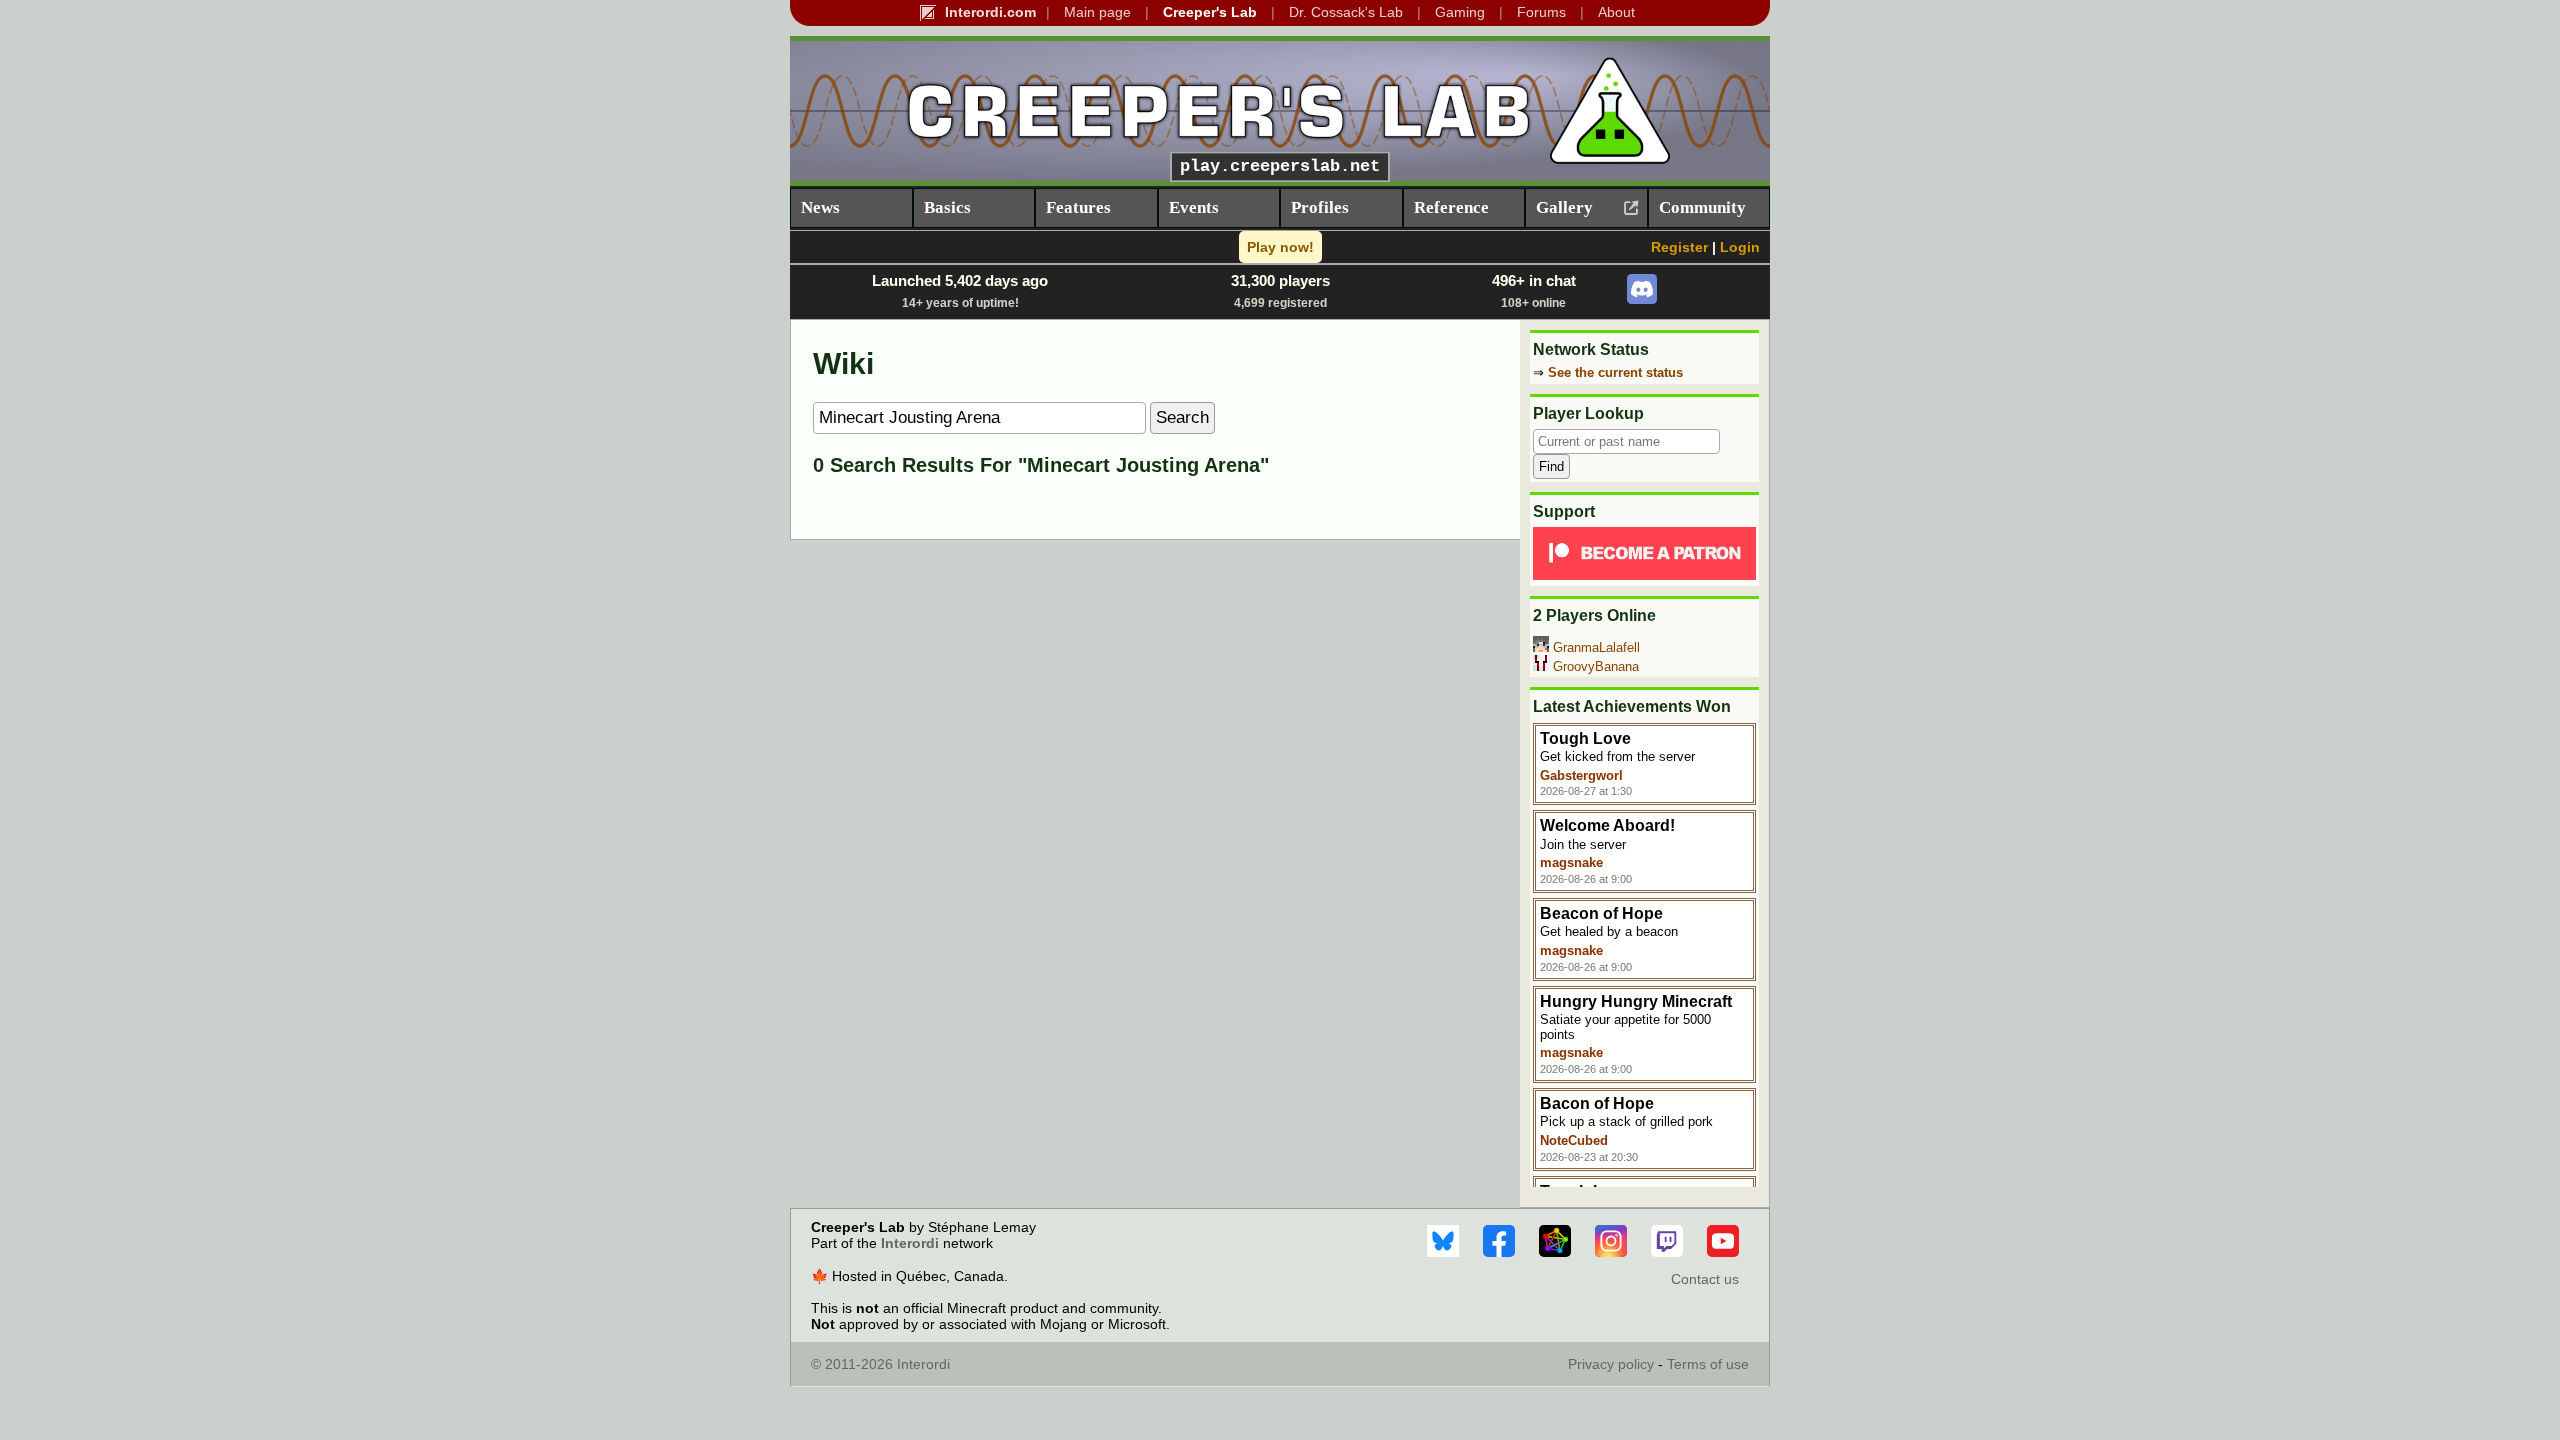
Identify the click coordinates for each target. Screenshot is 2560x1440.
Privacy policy (1611, 1364)
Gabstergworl (1581, 775)
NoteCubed (1574, 1140)
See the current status (1615, 372)
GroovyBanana (1596, 666)
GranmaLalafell (1596, 647)
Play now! (1280, 247)
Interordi (910, 1243)
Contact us (1705, 1279)
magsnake (1571, 862)
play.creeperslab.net (1280, 166)
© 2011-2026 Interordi (880, 1364)
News (820, 207)
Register (1679, 247)
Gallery (1564, 207)
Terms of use (1708, 1364)
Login (1740, 247)
